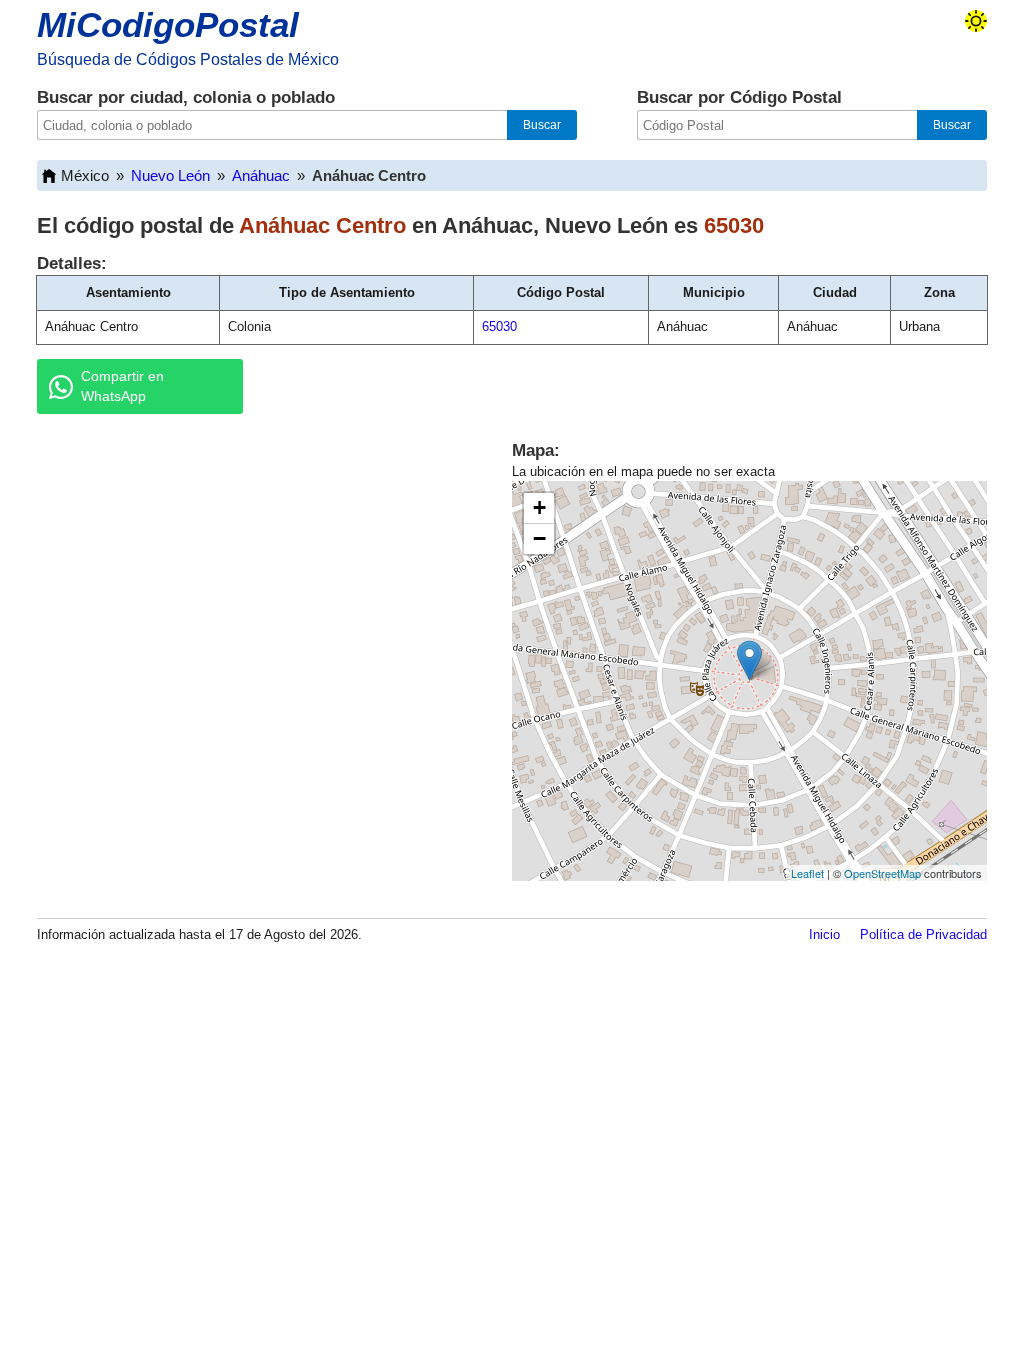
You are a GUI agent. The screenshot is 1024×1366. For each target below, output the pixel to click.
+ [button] (539, 507)
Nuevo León (170, 175)
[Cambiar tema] (976, 21)
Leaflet (807, 873)
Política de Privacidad (923, 934)
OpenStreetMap (882, 873)
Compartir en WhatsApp (122, 386)
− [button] (539, 538)
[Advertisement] (252, 584)
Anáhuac (261, 175)
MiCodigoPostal (168, 24)
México (85, 175)
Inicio (824, 934)
